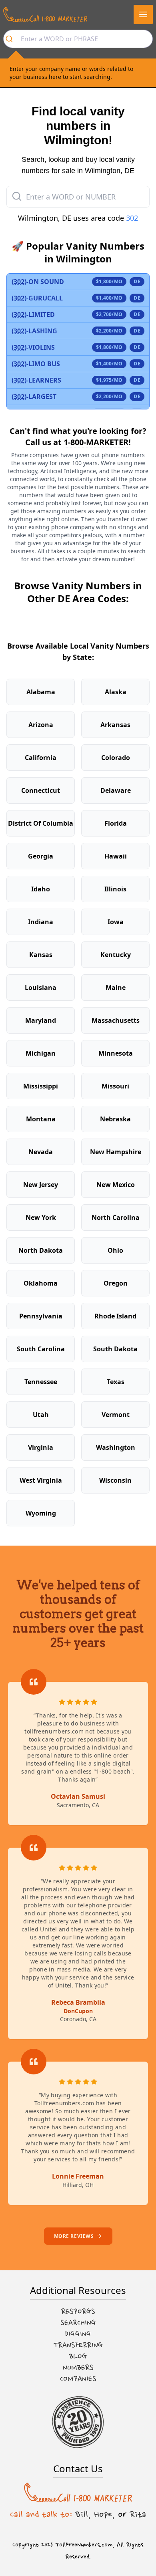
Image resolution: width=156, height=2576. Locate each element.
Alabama (41, 692)
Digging (78, 2334)
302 (132, 218)
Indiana (41, 922)
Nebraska (115, 1119)
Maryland (41, 1020)
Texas (116, 1382)
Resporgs (78, 2312)
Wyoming (41, 1513)
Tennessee (41, 1382)
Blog (78, 2356)
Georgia (41, 856)
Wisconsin (115, 1480)
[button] (143, 14)
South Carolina (41, 1349)
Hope (103, 2514)
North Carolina (116, 1217)
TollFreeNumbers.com (84, 2545)
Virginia (41, 1447)
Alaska (116, 692)
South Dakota (115, 1349)
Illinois (115, 889)
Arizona (41, 725)
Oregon (116, 1283)
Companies (78, 2379)
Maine (116, 988)
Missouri (115, 1086)
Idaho (41, 889)
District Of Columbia (41, 823)
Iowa (116, 922)
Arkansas (115, 725)
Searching (78, 2323)
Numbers (78, 2368)
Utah (41, 1415)
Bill (82, 2514)
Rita (138, 2514)
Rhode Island (115, 1316)
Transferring (78, 2345)
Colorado (116, 758)
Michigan (41, 1053)
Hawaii (116, 856)
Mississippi (41, 1086)
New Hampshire (116, 1152)
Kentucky (116, 955)
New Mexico (116, 1185)
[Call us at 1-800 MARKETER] (45, 14)
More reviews (74, 2236)
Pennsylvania (41, 1316)
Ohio (115, 1250)
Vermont (116, 1415)
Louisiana (41, 988)
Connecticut (41, 790)
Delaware (116, 790)
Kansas (41, 955)
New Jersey (41, 1185)
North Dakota (41, 1250)
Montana (41, 1119)
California (41, 758)
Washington (116, 1447)
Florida (116, 823)
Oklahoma (41, 1283)
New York (41, 1217)
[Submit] (12, 39)
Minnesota (116, 1053)
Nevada (41, 1152)
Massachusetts (116, 1020)
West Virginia (41, 1480)
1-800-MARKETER (96, 442)
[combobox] (78, 39)
